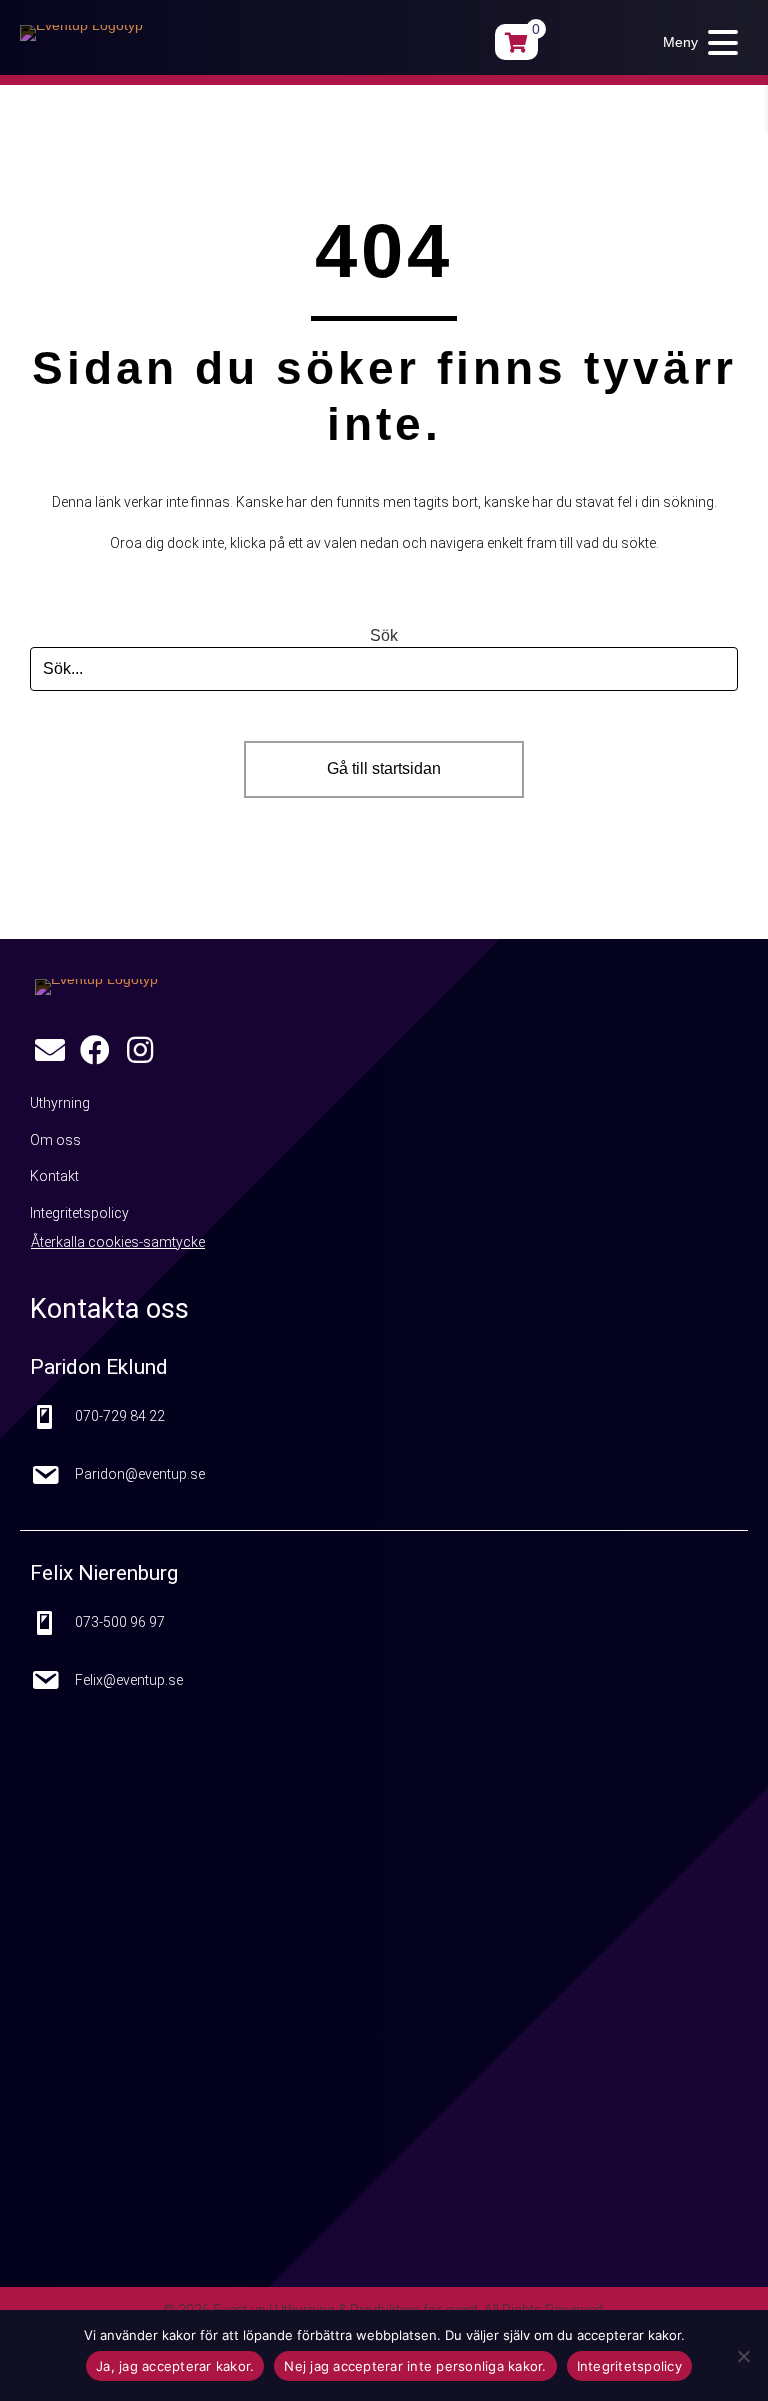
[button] (695, 42)
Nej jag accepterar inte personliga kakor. (415, 2366)
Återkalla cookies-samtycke (118, 1242)
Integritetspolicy (629, 2366)
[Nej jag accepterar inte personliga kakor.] (743, 2356)
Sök (384, 635)
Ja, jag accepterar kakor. (175, 2366)
